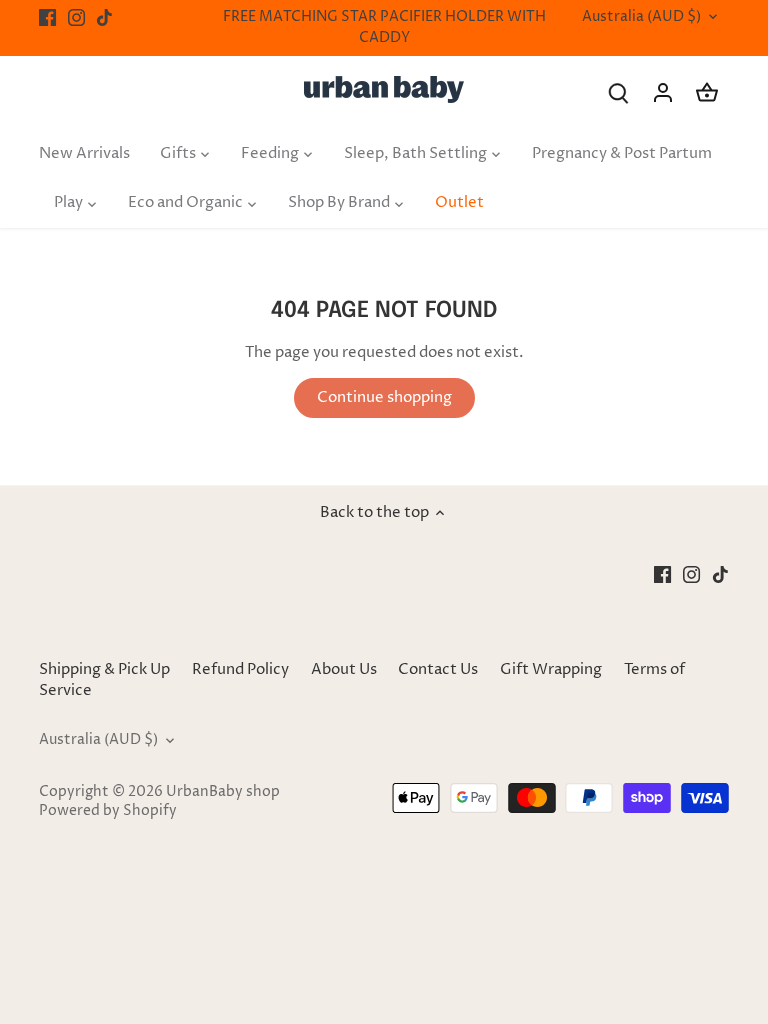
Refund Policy (240, 669)
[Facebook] (47, 17)
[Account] (663, 92)
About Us (344, 669)
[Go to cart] (707, 92)
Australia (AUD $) (641, 17)
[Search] (619, 92)
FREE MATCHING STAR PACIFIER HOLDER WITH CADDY (384, 27)
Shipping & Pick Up (106, 669)
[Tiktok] (104, 17)
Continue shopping (384, 397)
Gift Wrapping (551, 669)
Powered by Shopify (108, 811)
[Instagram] (76, 17)
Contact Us (438, 669)
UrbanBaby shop (223, 792)
